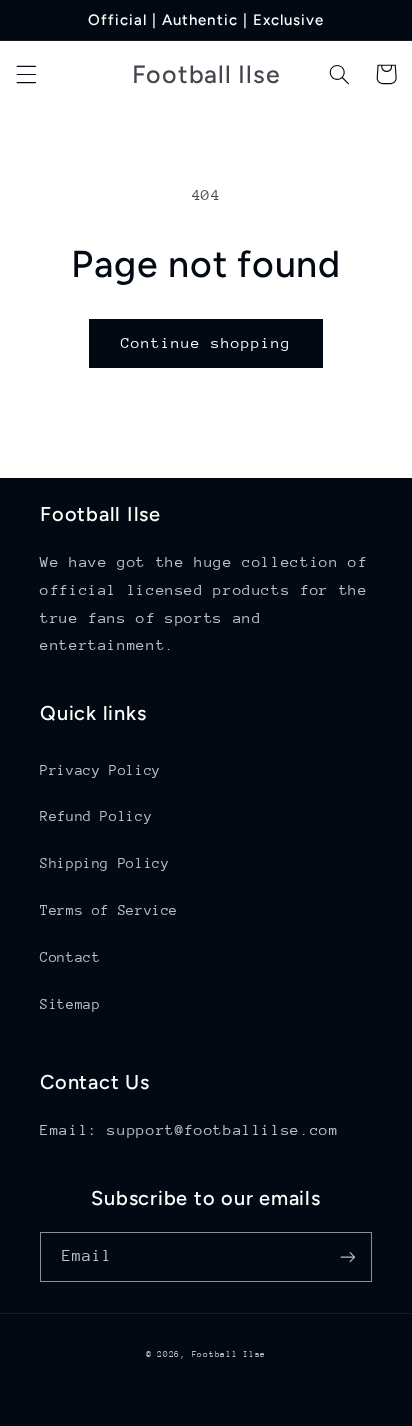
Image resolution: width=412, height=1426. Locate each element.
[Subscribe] (348, 1256)
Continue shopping (206, 342)
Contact (70, 957)
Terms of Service (109, 910)
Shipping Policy (104, 863)
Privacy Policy (100, 770)
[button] (26, 74)
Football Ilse (229, 1354)
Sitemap (70, 1004)
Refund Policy (96, 816)
